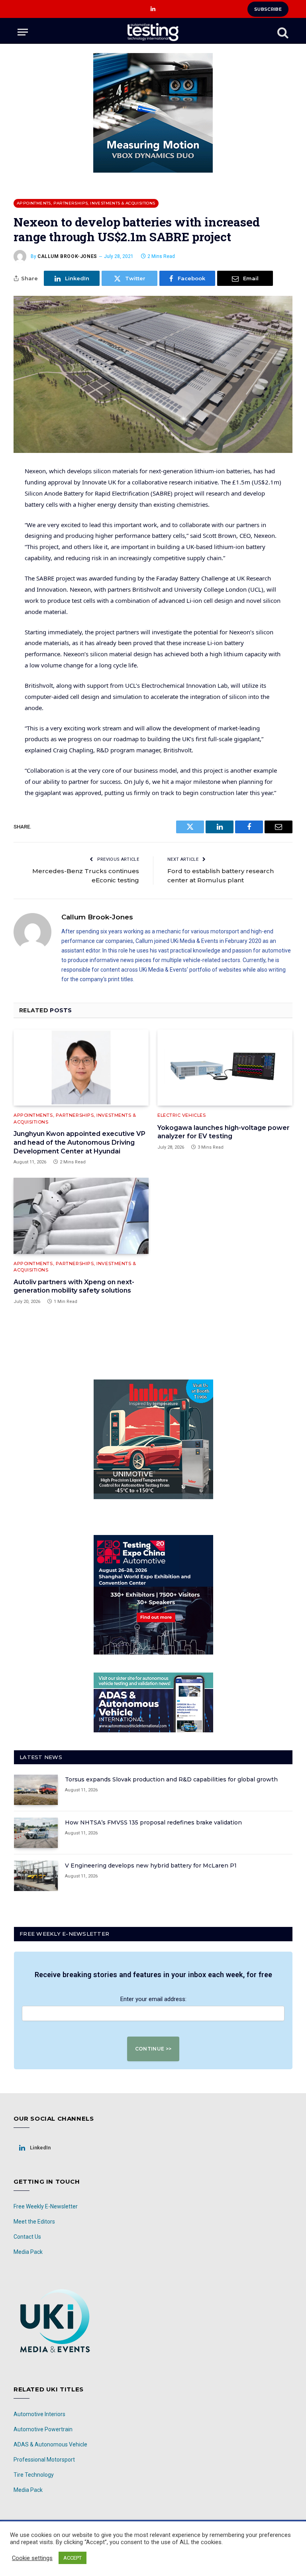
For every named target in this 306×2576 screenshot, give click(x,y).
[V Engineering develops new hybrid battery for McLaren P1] (36, 1876)
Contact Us (27, 2237)
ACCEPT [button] (73, 2558)
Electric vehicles (181, 1115)
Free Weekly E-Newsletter (46, 2206)
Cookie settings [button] (32, 2558)
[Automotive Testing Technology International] (153, 32)
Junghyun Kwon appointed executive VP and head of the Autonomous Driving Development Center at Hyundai (79, 1142)
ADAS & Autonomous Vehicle (50, 2444)
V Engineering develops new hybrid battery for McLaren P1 (151, 1866)
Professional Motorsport (44, 2460)
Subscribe (268, 9)
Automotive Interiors (39, 2414)
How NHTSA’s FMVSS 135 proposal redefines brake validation (153, 1822)
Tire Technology (34, 2475)
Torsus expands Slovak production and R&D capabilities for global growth (171, 1779)
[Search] (282, 32)
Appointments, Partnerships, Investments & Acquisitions (86, 203)
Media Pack (28, 2252)
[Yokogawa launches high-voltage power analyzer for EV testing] (225, 1068)
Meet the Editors (34, 2222)
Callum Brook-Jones (67, 256)
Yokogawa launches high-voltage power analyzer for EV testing (224, 1132)
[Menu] (23, 32)
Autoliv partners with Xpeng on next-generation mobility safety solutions (74, 1286)
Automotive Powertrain (43, 2429)
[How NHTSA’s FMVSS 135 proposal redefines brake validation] (36, 1833)
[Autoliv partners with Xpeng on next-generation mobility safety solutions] (81, 1216)
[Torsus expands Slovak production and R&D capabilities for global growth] (36, 1790)
